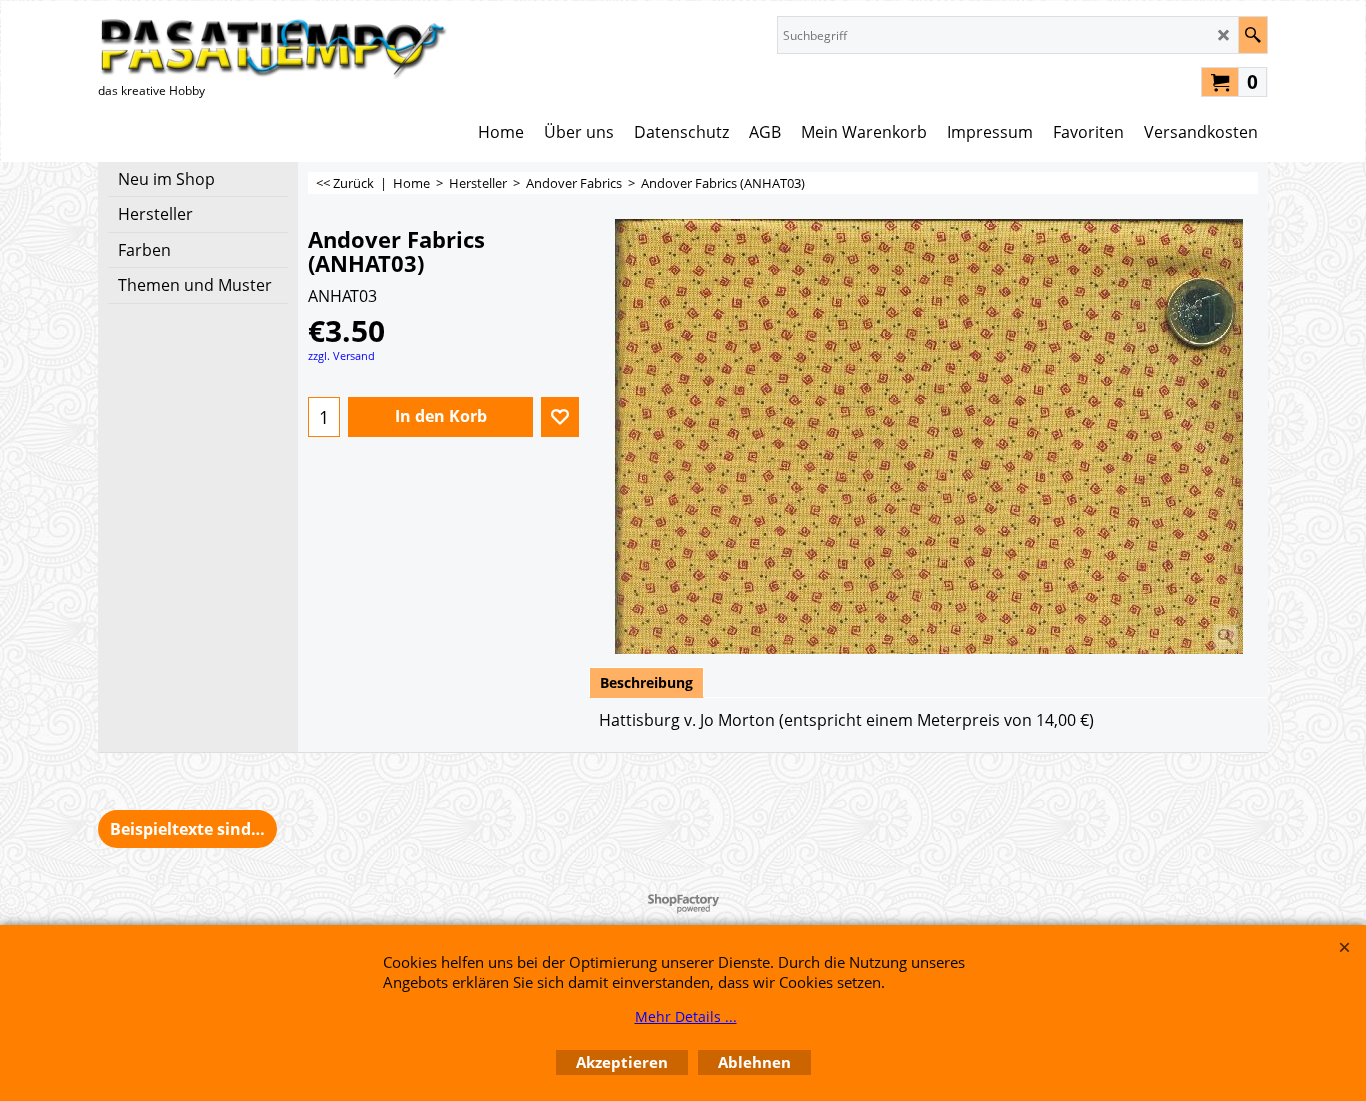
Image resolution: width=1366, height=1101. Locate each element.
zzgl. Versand (341, 355)
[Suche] (1252, 35)
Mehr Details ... (686, 1016)
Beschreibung (646, 682)
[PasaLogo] (273, 47)
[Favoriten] (560, 417)
